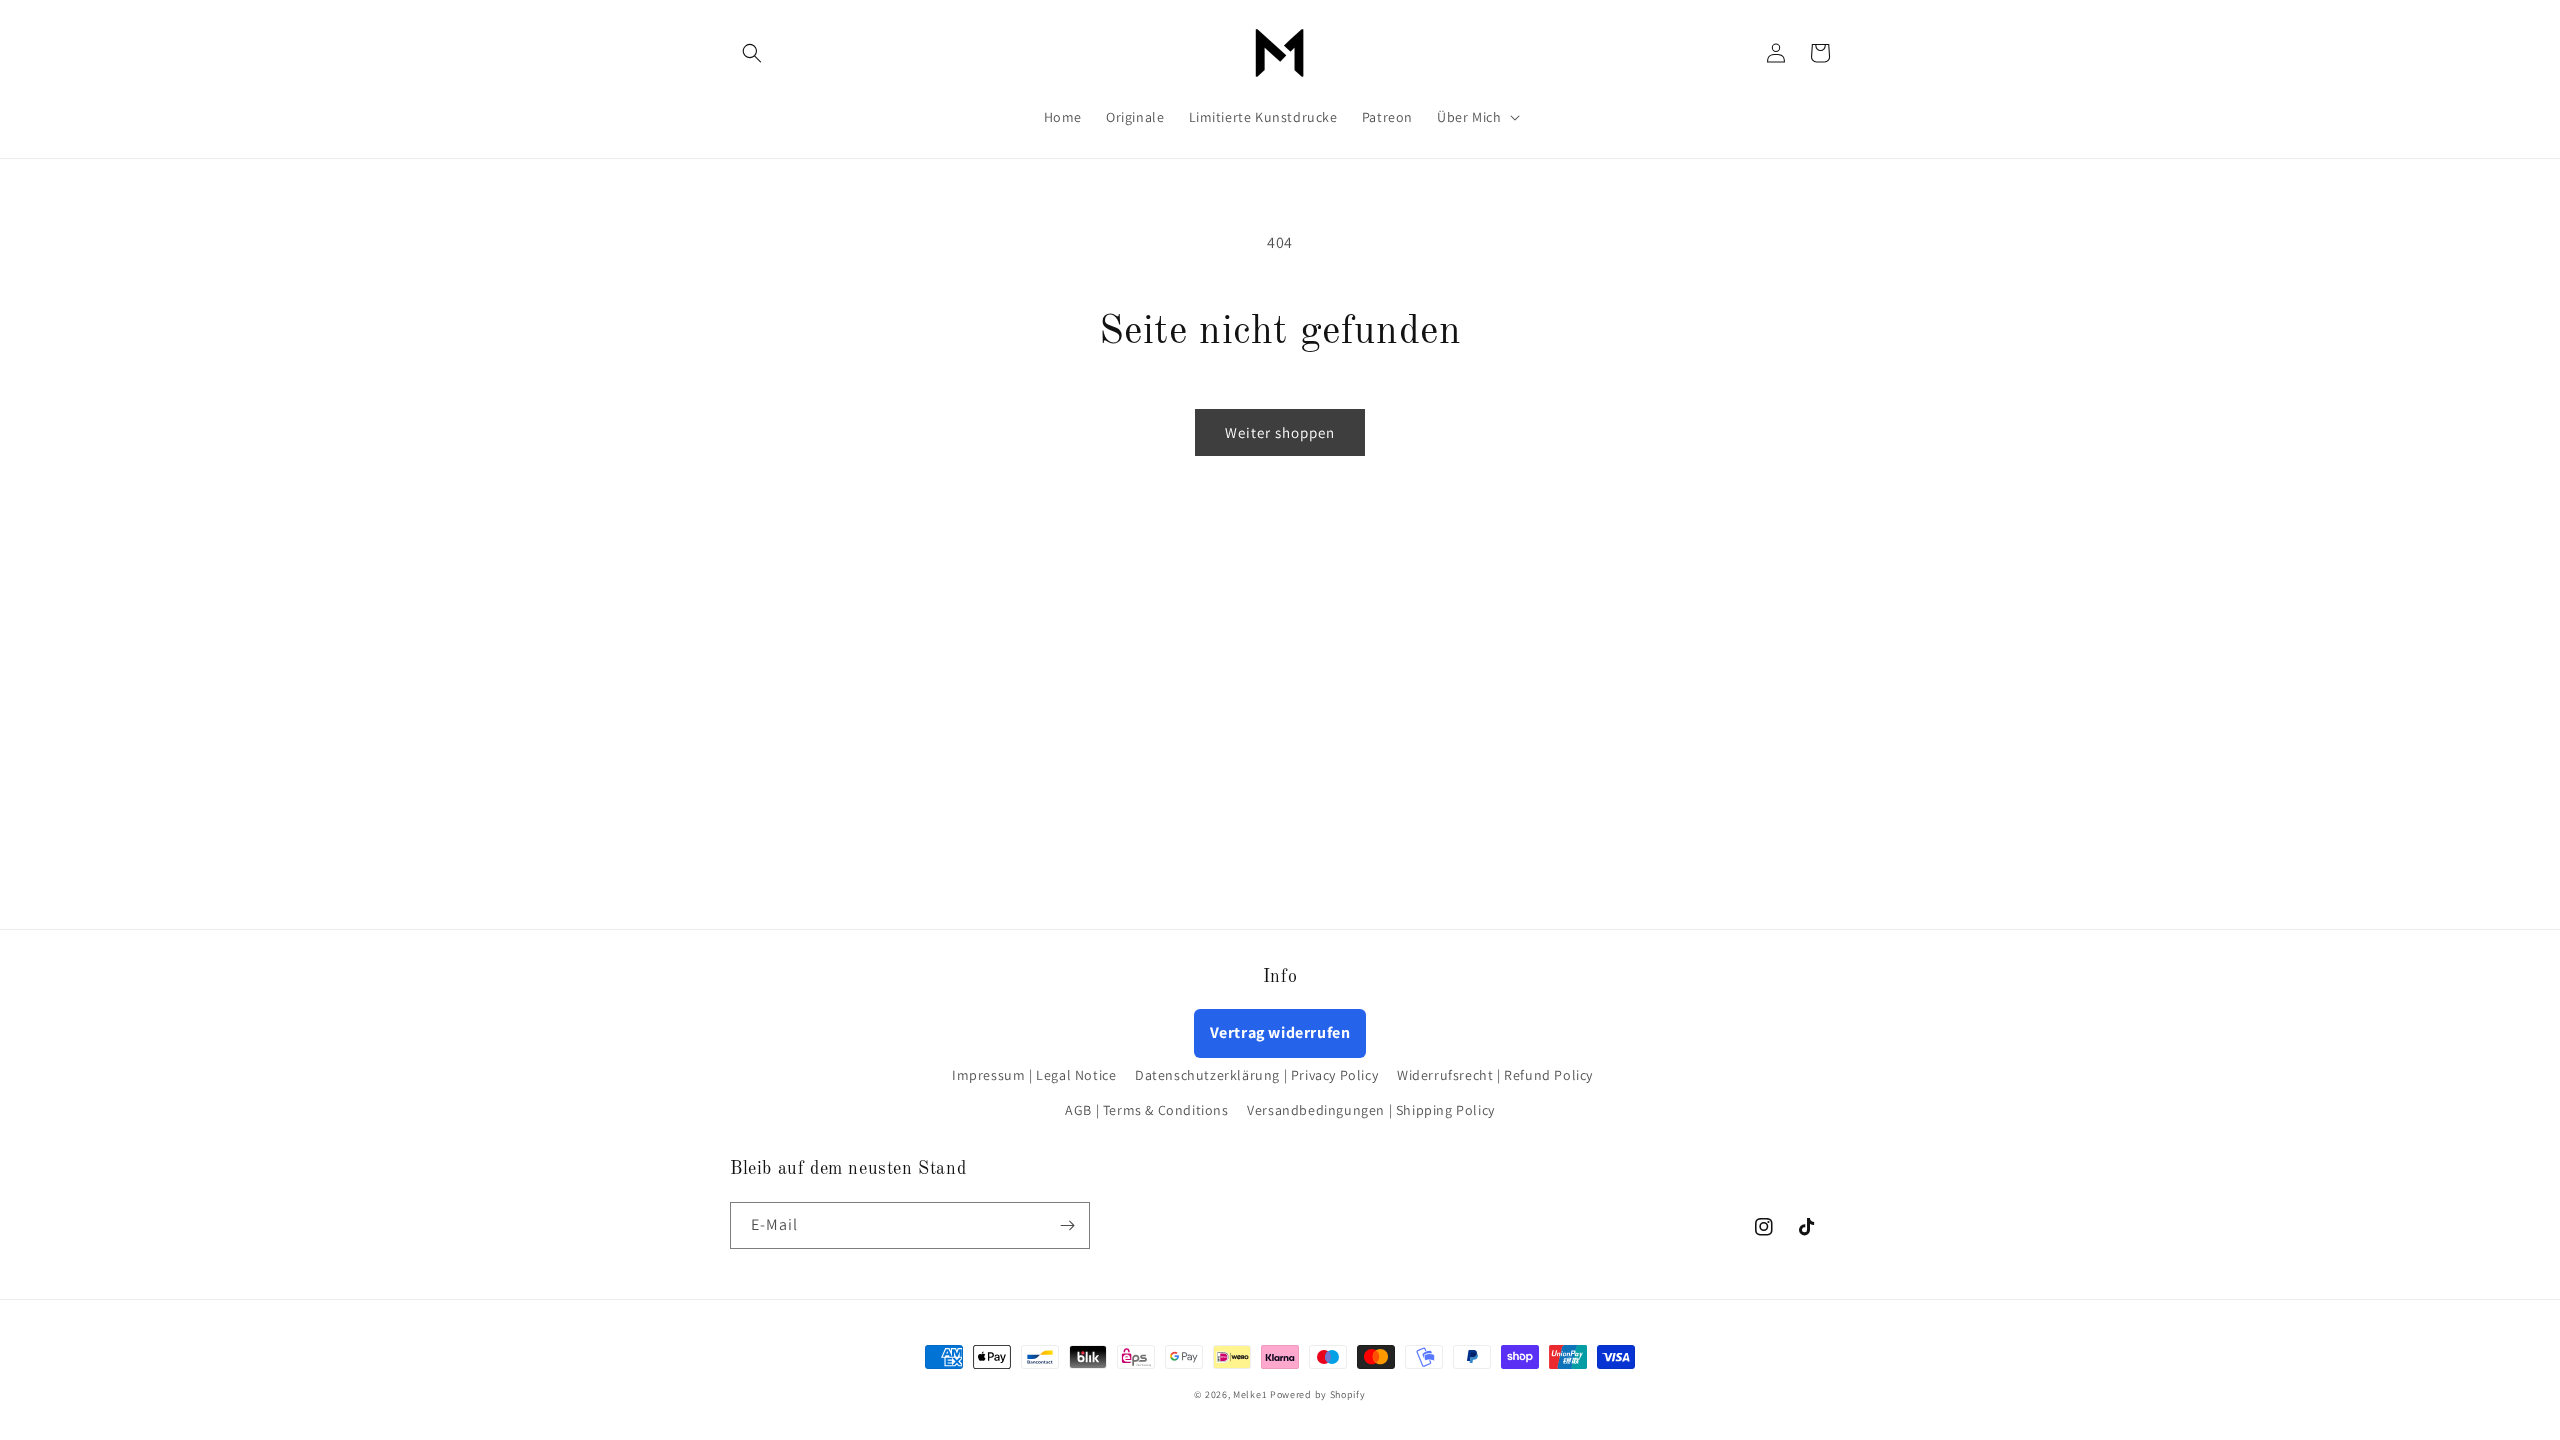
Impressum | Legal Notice (1034, 1075)
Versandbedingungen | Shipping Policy (1371, 1110)
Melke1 (1251, 1394)
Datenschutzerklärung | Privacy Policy (1256, 1075)
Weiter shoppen (1280, 432)
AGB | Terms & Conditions (1146, 1110)
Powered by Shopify (1318, 1394)
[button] (752, 53)
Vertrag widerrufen (1280, 1032)
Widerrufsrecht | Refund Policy (1495, 1075)
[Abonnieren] (1067, 1225)
